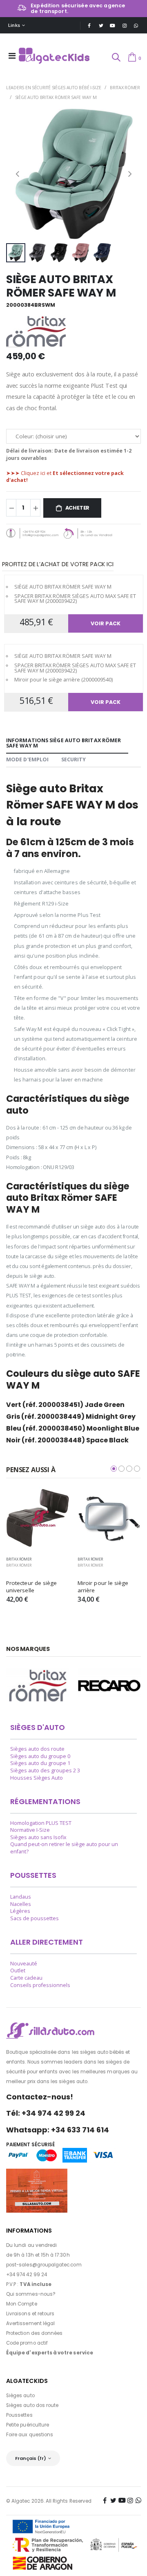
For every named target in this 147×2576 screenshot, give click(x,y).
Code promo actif (27, 2343)
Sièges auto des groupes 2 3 (45, 1770)
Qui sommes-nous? (31, 2294)
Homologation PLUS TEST (41, 1823)
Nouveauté (24, 1964)
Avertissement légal (30, 2323)
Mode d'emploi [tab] (27, 759)
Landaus (21, 1897)
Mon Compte (22, 2304)
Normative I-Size (30, 1830)
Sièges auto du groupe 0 (40, 1756)
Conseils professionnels (40, 1985)
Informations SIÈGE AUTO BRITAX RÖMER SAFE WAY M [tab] (63, 743)
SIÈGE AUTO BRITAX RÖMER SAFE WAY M (56, 97)
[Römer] (38, 1686)
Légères (20, 1911)
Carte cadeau (26, 1978)
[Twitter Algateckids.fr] (101, 25)
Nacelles (21, 1904)
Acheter (78, 508)
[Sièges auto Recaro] (109, 1686)
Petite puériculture (28, 2425)
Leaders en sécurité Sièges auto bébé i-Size (53, 87)
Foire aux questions (30, 2435)
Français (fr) (31, 2458)
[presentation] (17, 174)
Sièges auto (20, 2396)
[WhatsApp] (136, 25)
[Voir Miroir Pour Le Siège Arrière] (109, 1518)
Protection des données (34, 2333)
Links (14, 25)
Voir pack (106, 623)
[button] (116, 58)
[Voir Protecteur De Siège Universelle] (38, 1518)
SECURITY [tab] (74, 759)
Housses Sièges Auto (37, 1778)
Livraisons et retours (30, 2314)
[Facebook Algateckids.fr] (89, 25)
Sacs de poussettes (35, 1918)
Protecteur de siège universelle (32, 1587)
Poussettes (19, 2415)
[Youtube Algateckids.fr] (112, 25)
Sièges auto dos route (37, 1749)
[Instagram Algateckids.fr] (124, 25)
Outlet (18, 1970)
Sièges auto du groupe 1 (40, 1763)
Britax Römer (125, 87)
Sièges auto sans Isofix (38, 1837)
